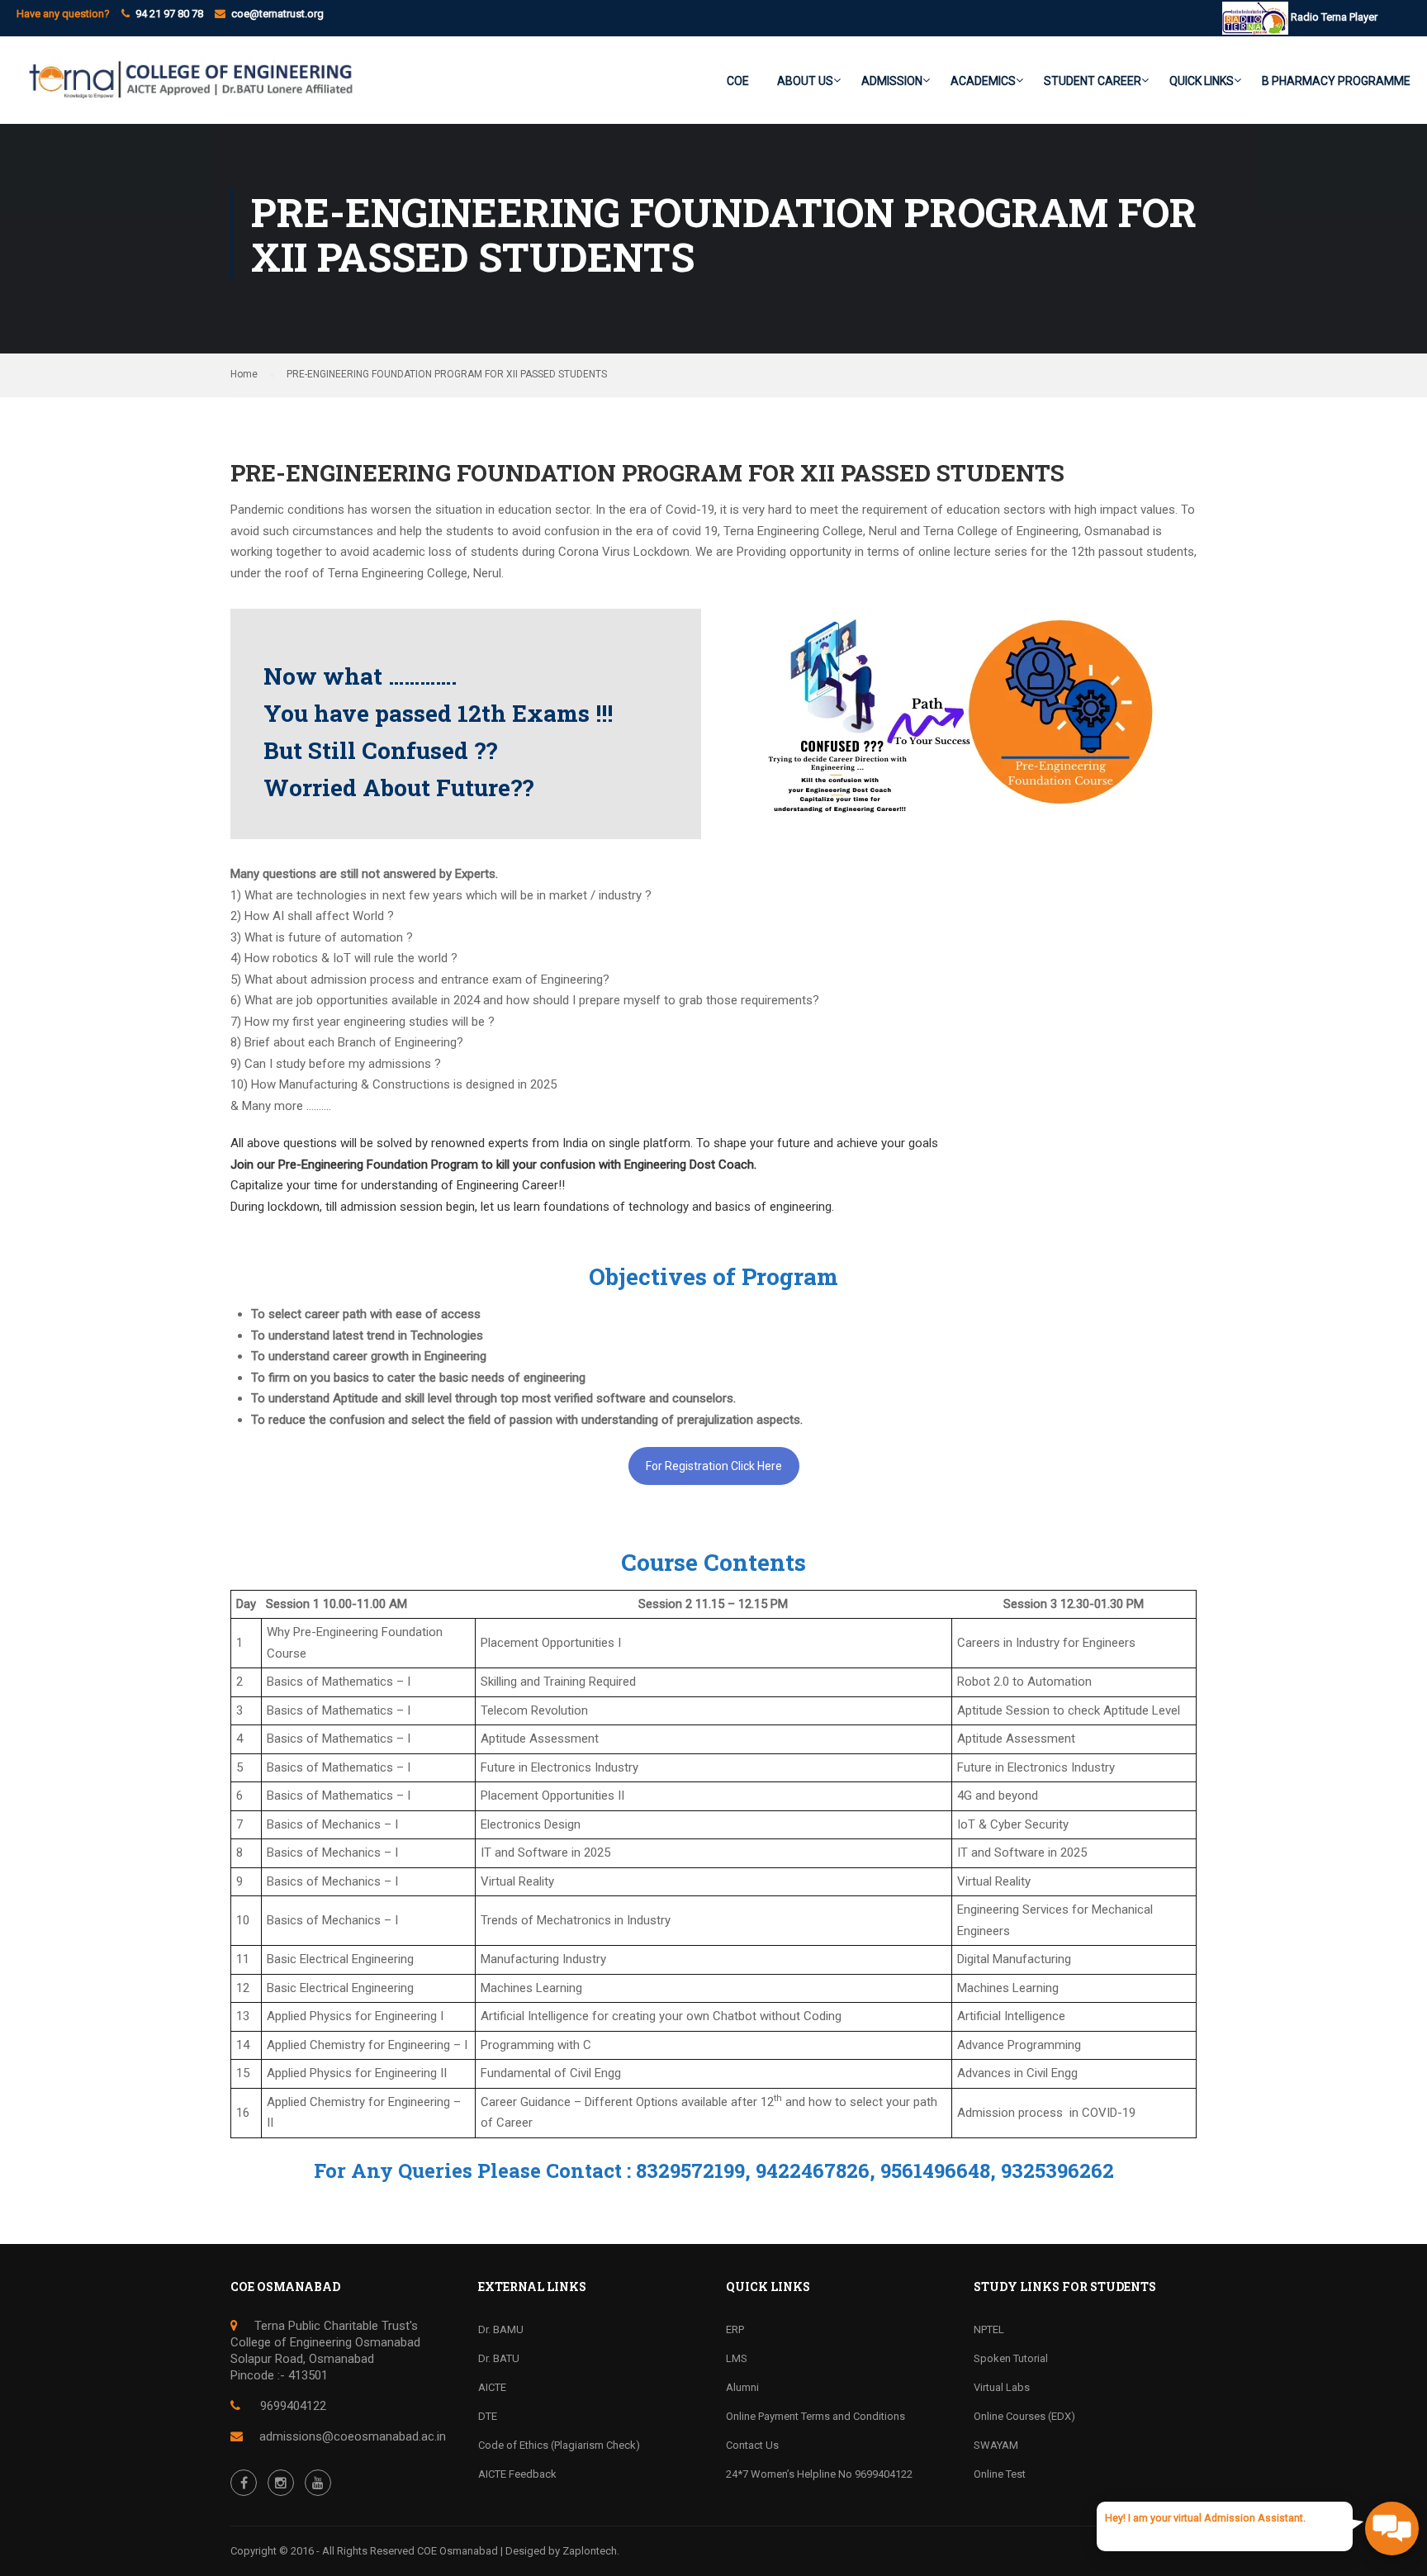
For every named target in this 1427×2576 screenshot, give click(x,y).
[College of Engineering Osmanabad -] (186, 88)
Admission (892, 81)
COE (738, 81)
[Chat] (1392, 2529)
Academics (983, 81)
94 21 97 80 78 (169, 14)
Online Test (1000, 2474)
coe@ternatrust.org (277, 14)
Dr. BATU (499, 2358)
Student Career (1093, 81)
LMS (737, 2358)
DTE (488, 2416)
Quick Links (1202, 81)
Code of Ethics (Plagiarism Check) (559, 2445)
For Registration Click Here (714, 1466)
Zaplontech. (591, 2551)
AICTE (492, 2387)
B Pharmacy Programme (1336, 81)
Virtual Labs (1002, 2387)
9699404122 (292, 2406)
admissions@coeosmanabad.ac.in (353, 2436)
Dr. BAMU (501, 2329)
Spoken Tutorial (1011, 2358)
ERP (735, 2329)
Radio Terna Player (1333, 17)
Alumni (742, 2387)
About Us (805, 81)
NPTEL (989, 2329)
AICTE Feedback (517, 2474)
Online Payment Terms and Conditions (815, 2416)
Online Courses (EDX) (1024, 2416)
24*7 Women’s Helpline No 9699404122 (819, 2474)
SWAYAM (996, 2445)
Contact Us (752, 2445)
